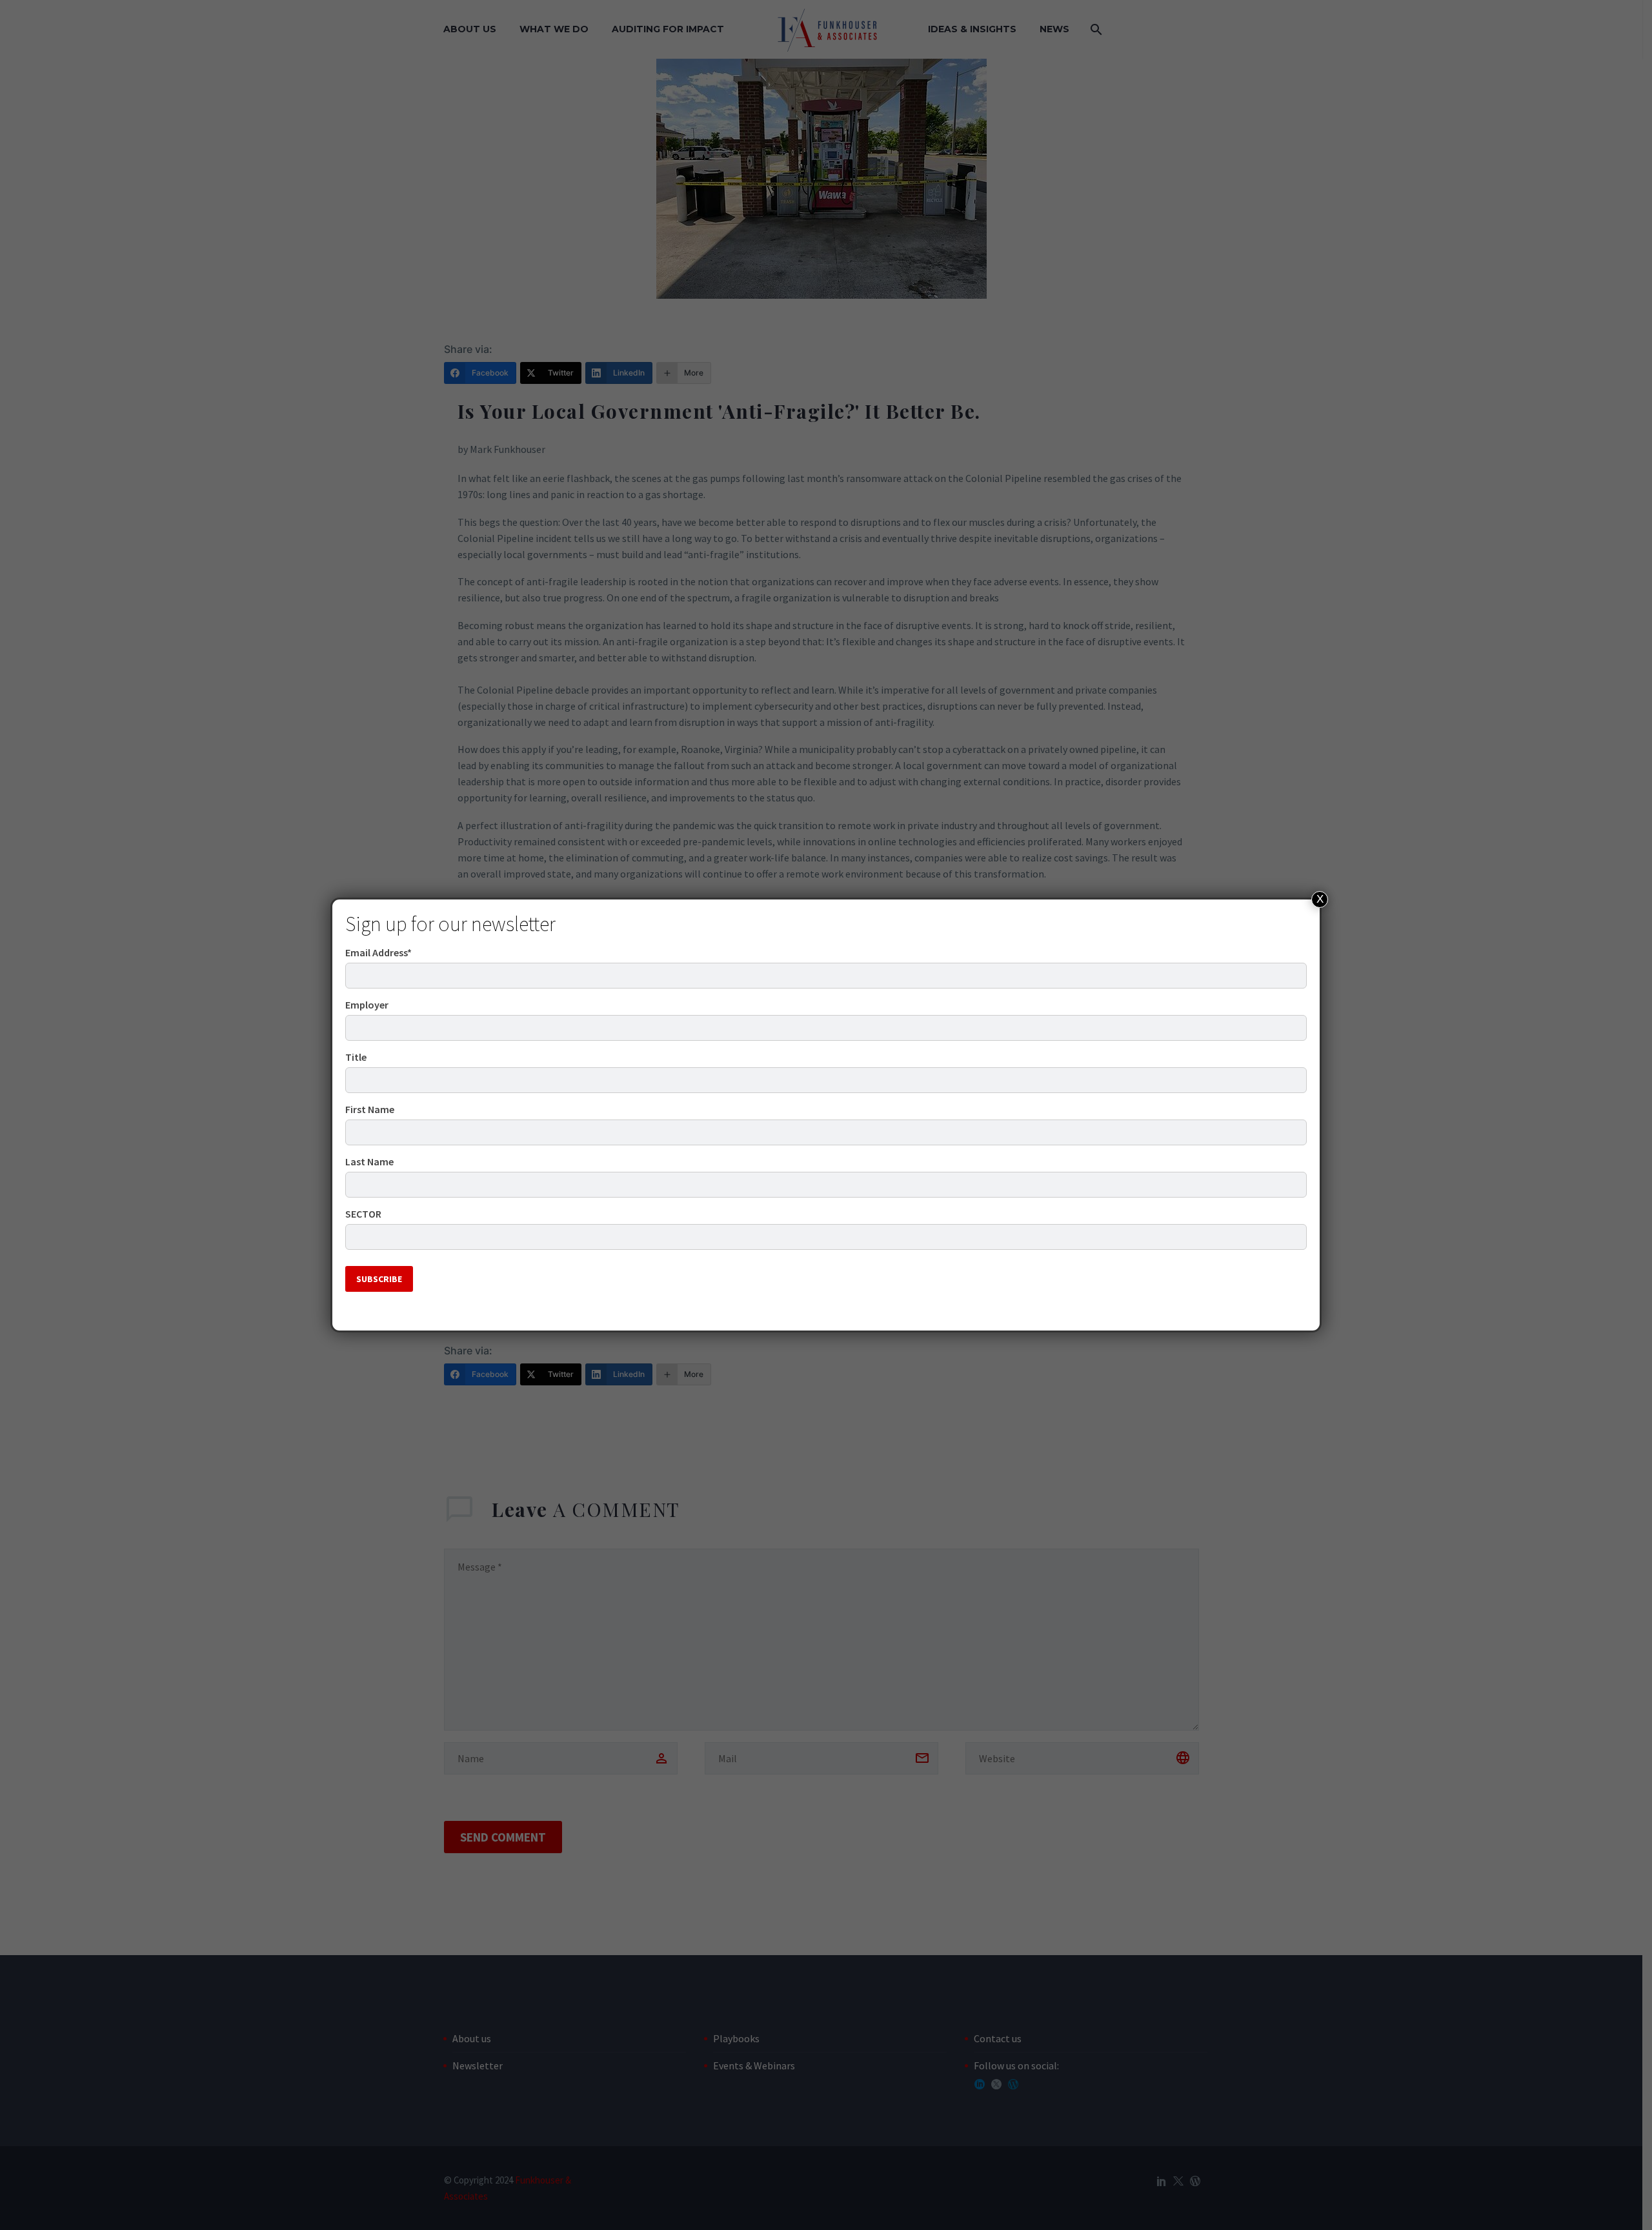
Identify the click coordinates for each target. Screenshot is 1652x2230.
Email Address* (378, 952)
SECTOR (363, 1214)
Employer (367, 1005)
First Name (370, 1109)
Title (356, 1057)
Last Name (369, 1161)
